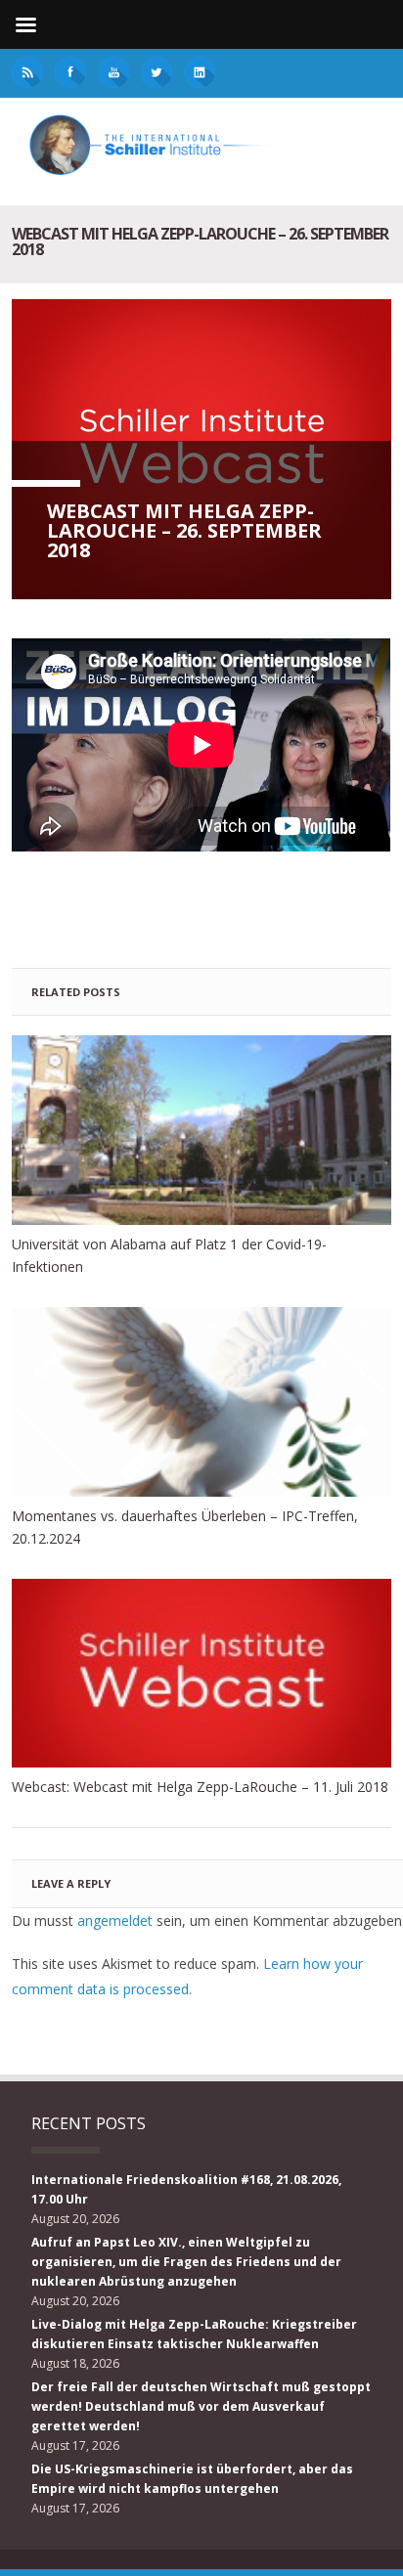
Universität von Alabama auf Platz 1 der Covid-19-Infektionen (169, 1255)
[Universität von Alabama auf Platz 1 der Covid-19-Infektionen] (201, 1130)
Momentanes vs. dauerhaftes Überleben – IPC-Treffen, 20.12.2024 (185, 1527)
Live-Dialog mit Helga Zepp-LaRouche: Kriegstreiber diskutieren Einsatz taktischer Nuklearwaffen (194, 2334)
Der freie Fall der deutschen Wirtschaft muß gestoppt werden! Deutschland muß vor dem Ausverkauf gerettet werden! (201, 2406)
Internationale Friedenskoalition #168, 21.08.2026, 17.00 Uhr (186, 2189)
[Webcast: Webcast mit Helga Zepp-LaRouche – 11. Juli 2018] (201, 1674)
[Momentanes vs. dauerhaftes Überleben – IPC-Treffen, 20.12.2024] (201, 1402)
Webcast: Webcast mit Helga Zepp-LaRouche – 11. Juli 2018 (200, 1787)
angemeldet (115, 1921)
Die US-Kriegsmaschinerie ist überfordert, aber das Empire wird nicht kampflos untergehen (192, 2479)
